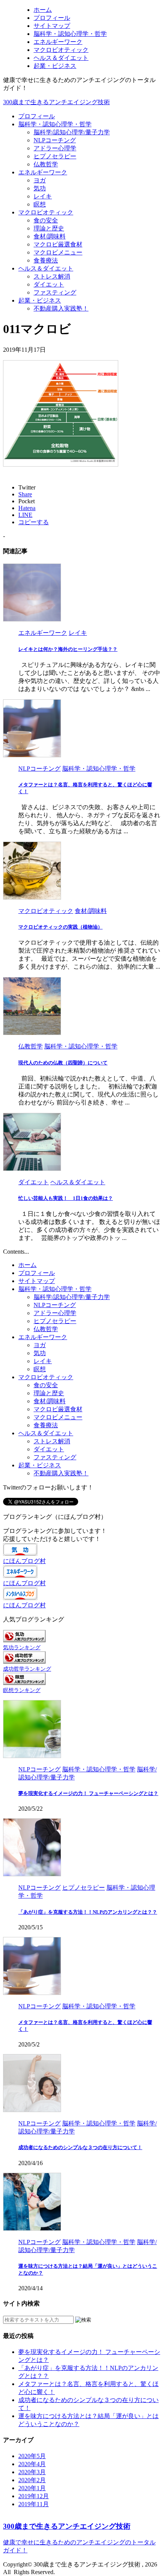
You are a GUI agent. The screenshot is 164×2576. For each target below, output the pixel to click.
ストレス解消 (52, 276)
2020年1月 (32, 2488)
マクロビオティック (46, 212)
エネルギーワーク (43, 172)
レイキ (43, 196)
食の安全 (46, 220)
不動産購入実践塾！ (61, 308)
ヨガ (40, 180)
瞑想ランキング (22, 1690)
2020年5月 (32, 2456)
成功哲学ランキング (27, 1669)
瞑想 (40, 204)
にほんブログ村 (24, 1561)
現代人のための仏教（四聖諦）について (63, 1063)
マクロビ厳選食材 (58, 244)
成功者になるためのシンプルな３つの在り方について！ (80, 2147)
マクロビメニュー (58, 252)
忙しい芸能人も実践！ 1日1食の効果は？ (66, 1198)
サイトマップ (37, 1281)
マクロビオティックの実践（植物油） (60, 927)
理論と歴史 (49, 228)
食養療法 (46, 260)
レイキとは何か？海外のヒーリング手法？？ (68, 649)
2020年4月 (32, 2464)
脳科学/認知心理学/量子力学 (72, 132)
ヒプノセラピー (55, 156)
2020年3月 (32, 2472)
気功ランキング (22, 1647)
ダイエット (49, 284)
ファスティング (55, 292)
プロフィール (37, 116)
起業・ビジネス (40, 300)
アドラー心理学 (55, 148)
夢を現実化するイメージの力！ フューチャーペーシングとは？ (88, 1793)
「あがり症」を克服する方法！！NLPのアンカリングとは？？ (88, 1912)
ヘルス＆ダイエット (46, 268)
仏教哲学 (46, 164)
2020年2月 (32, 2480)
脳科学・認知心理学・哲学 (55, 124)
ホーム (27, 1265)
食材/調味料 (50, 236)
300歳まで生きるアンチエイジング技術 (56, 102)
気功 (40, 188)
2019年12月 (34, 2496)
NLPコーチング (55, 140)
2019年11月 (34, 2504)
